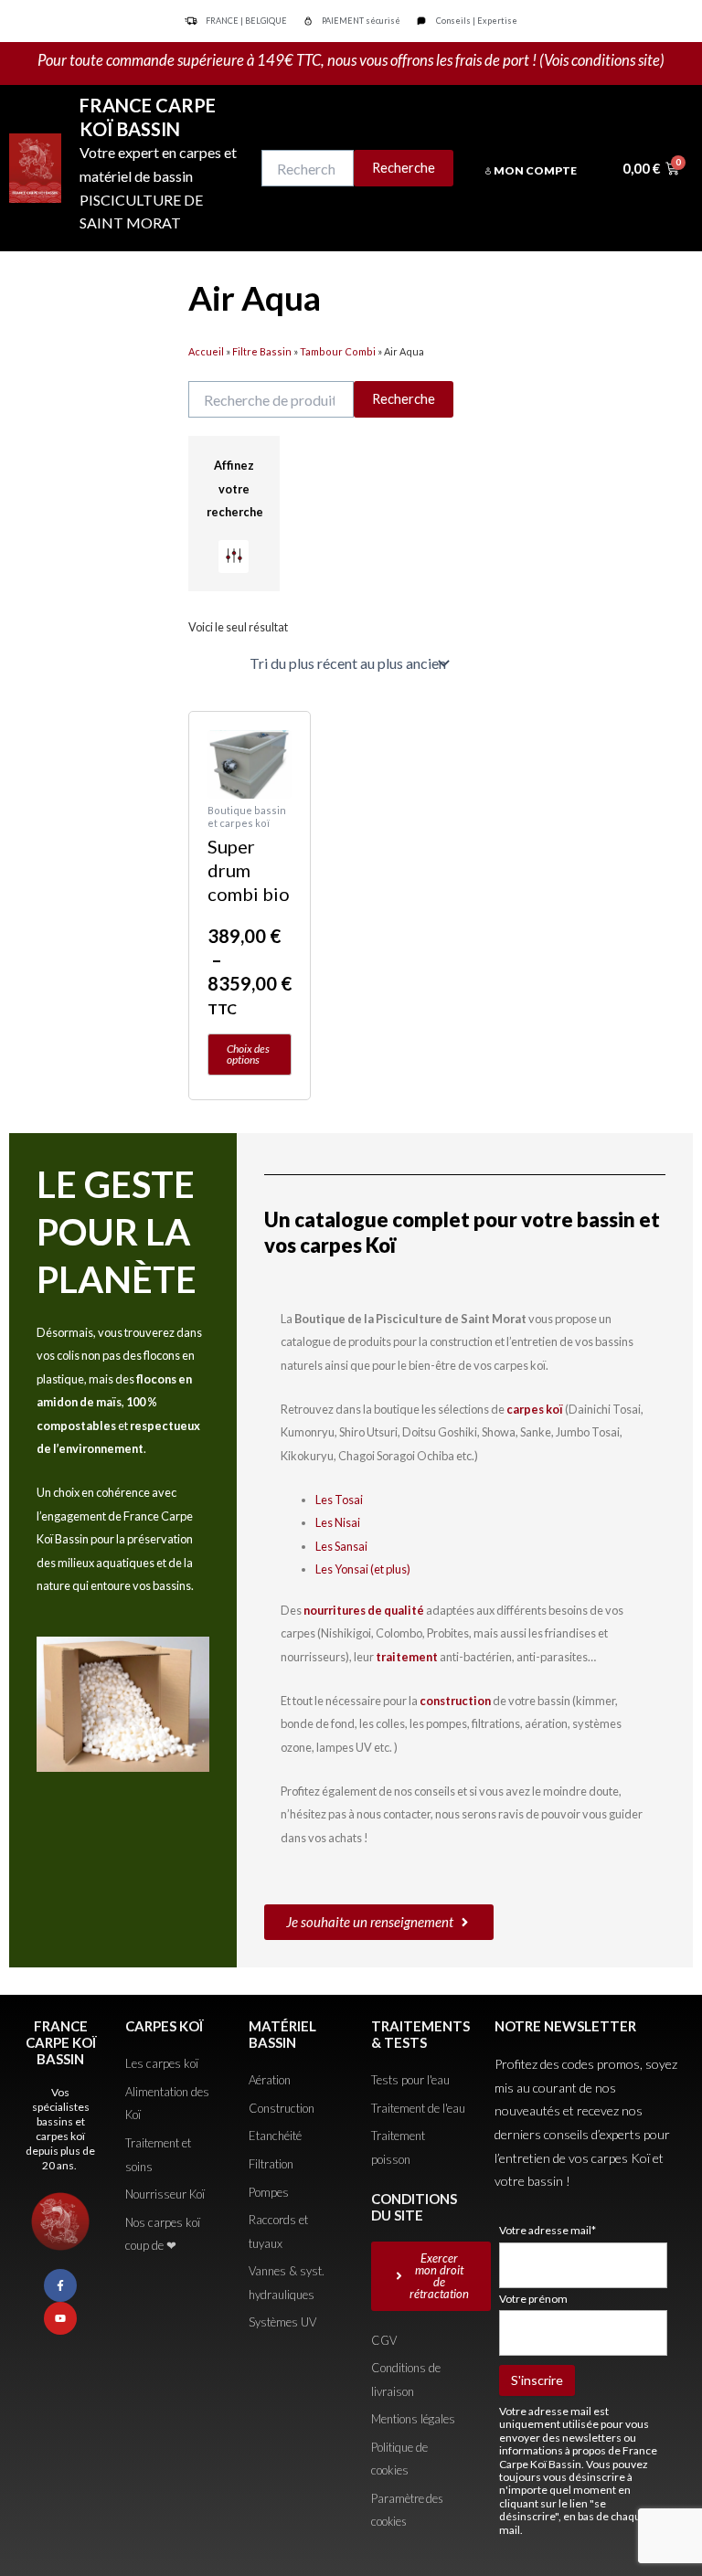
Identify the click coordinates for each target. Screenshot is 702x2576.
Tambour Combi (338, 351)
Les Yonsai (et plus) (363, 1569)
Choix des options (248, 1054)
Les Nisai (338, 1522)
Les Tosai (339, 1500)
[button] (234, 557)
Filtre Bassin (262, 351)
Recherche (404, 168)
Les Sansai (341, 1546)
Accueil (206, 351)
